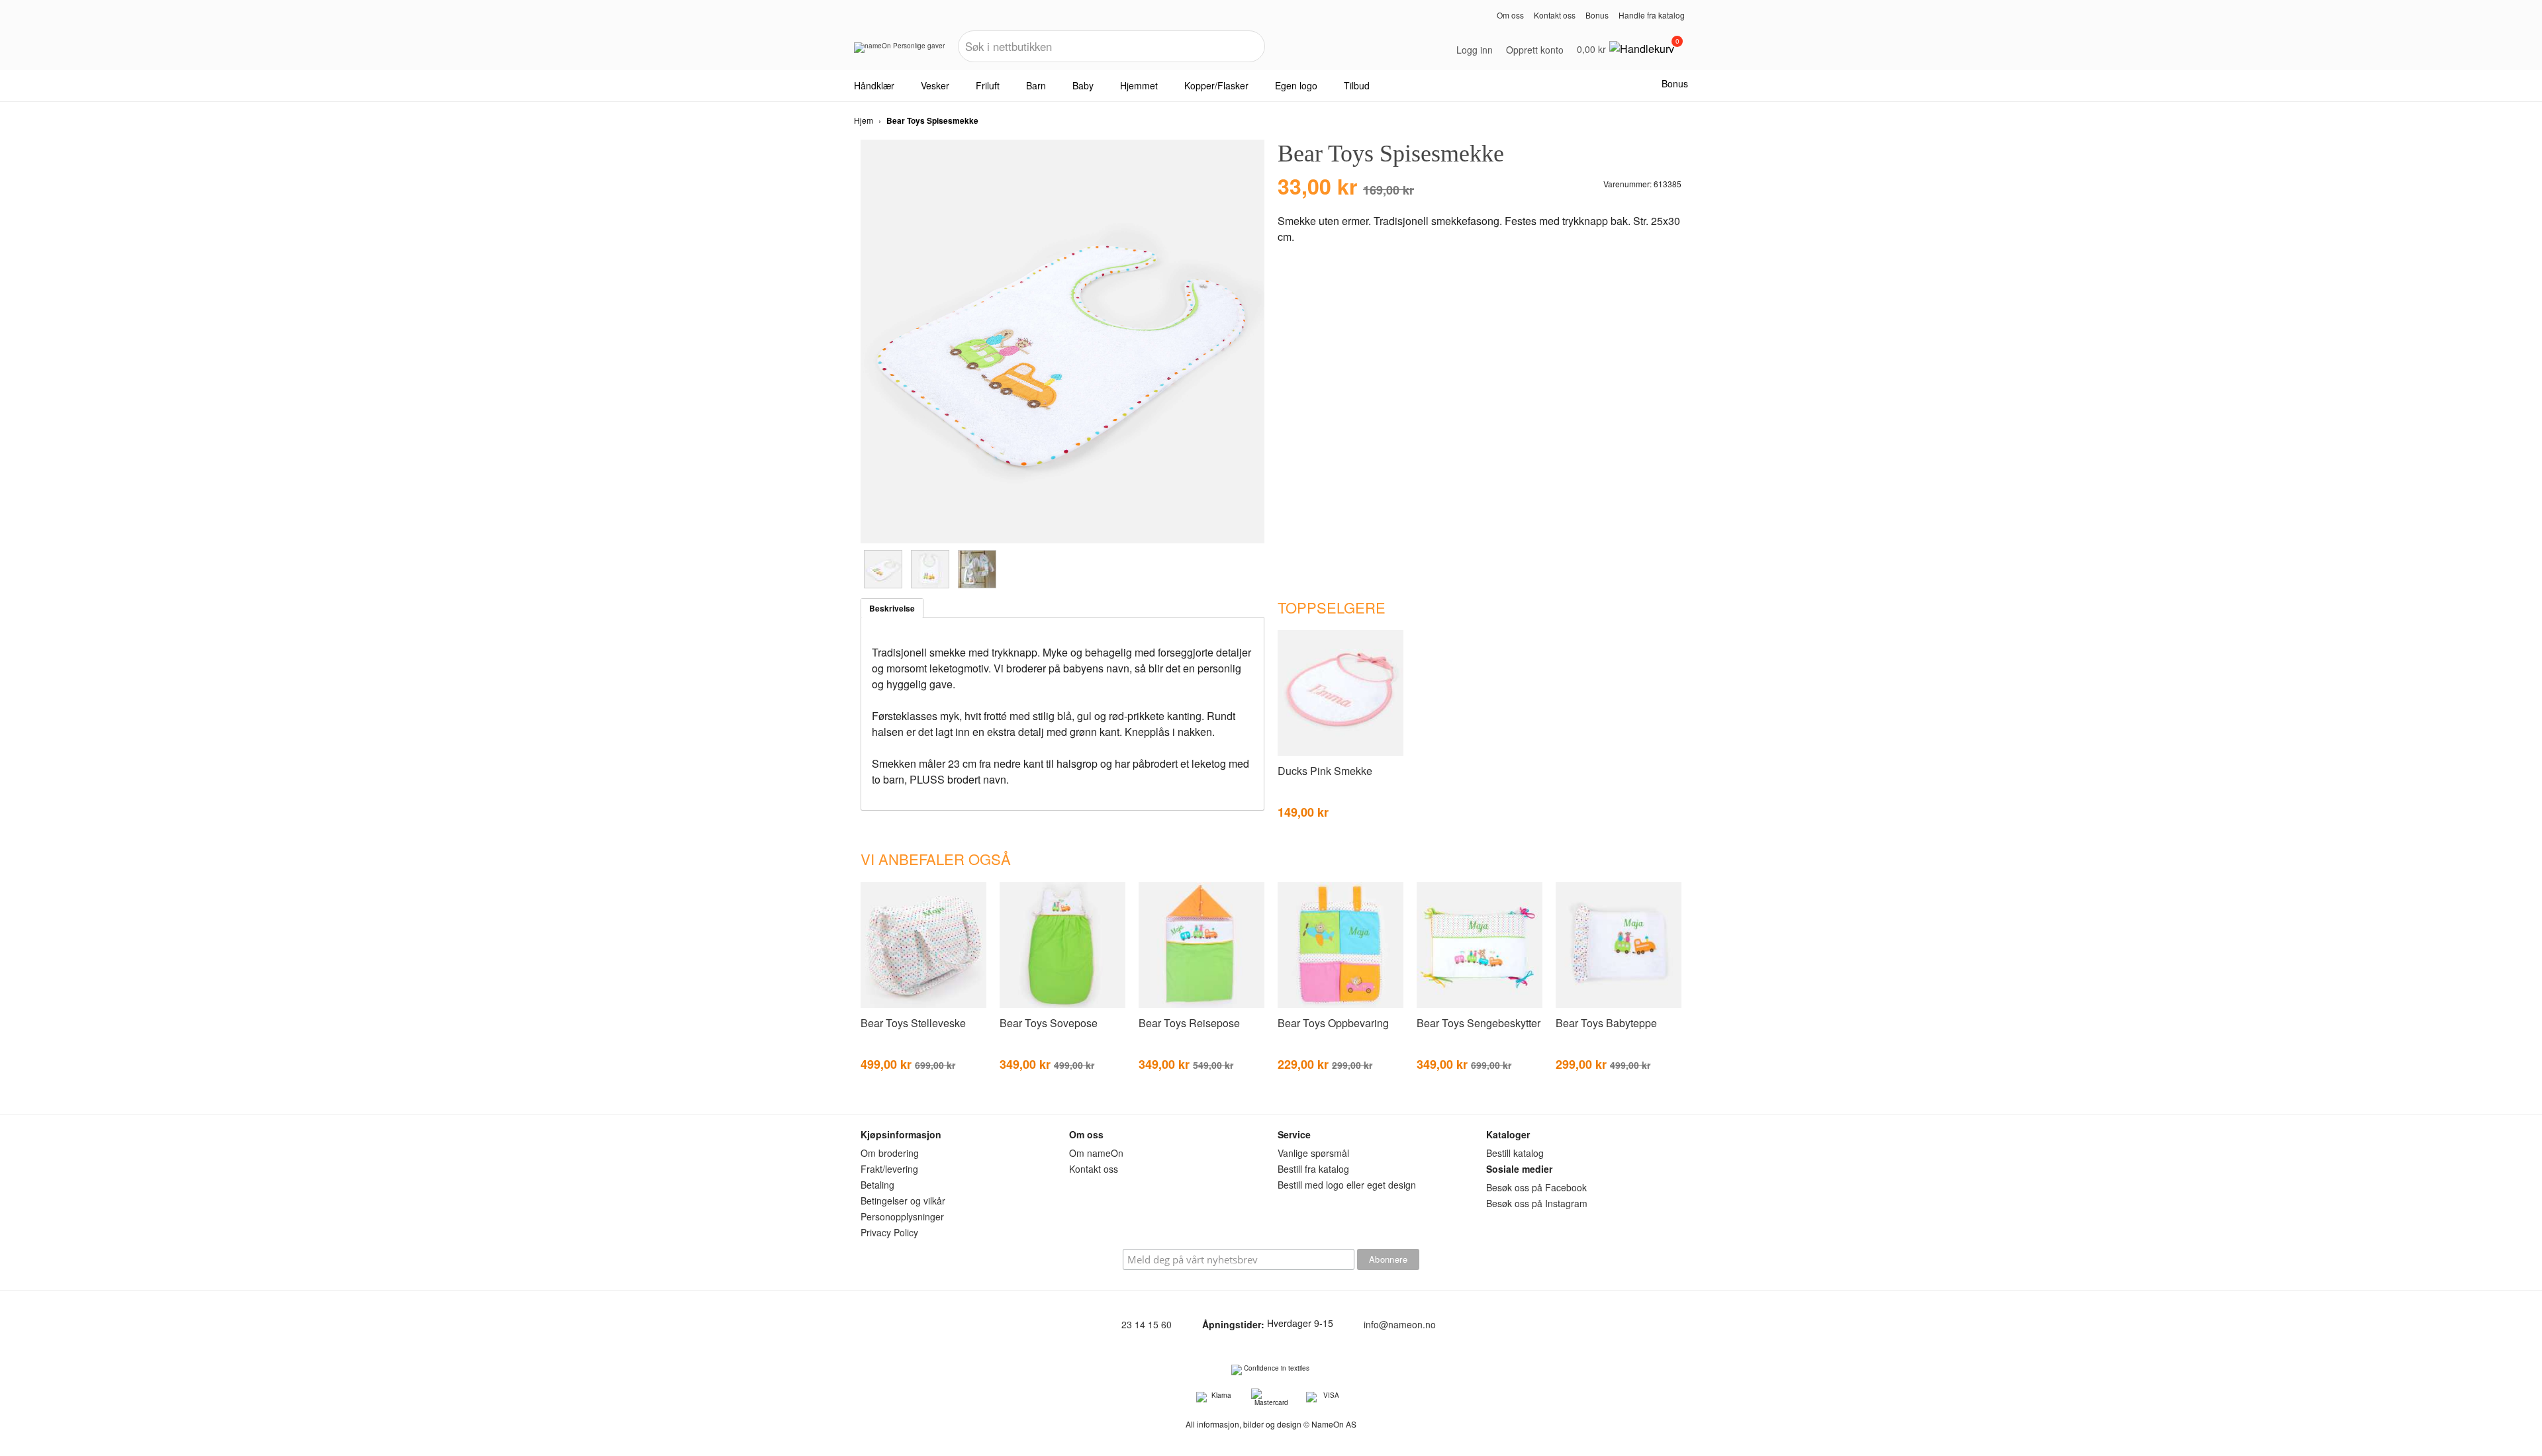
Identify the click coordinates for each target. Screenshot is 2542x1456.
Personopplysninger (902, 1216)
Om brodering (890, 1153)
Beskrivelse (892, 608)
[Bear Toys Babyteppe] (1619, 1005)
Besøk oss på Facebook (1536, 1187)
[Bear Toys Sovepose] (1062, 1005)
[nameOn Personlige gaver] (899, 52)
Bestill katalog (1515, 1153)
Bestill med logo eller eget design (1347, 1185)
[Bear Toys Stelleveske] (923, 1005)
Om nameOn (1096, 1153)
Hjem (864, 120)
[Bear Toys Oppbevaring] (1341, 1005)
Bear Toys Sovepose (1049, 1023)
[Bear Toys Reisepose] (1201, 1005)
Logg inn (1475, 50)
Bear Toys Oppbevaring (1333, 1023)
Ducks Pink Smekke (1325, 771)
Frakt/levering (889, 1169)
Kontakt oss (1555, 15)
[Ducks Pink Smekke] (1341, 753)
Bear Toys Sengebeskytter (1479, 1023)
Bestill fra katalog (1313, 1169)
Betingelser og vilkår (903, 1201)
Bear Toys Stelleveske (913, 1023)
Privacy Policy (889, 1232)
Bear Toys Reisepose (1189, 1023)
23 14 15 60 (1147, 1324)
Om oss (1510, 15)
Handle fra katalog (1652, 15)
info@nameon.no (1400, 1324)
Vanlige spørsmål (1313, 1153)
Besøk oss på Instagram (1537, 1203)
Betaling (877, 1185)
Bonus (1597, 15)
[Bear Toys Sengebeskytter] (1480, 1005)
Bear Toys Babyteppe (1606, 1023)
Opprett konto (1535, 50)
